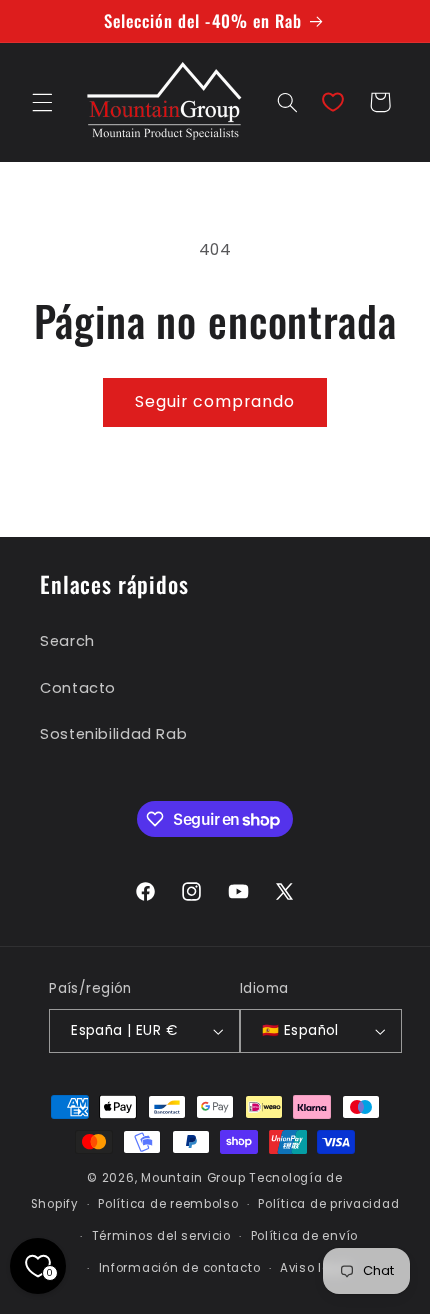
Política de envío (305, 1236)
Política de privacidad (328, 1204)
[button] (42, 102)
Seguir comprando (215, 401)
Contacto (78, 688)
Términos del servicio (161, 1236)
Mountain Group (193, 1178)
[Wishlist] (333, 102)
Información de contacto (180, 1268)
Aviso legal (315, 1268)
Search (67, 641)
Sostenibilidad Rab (113, 734)
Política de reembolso (168, 1204)
